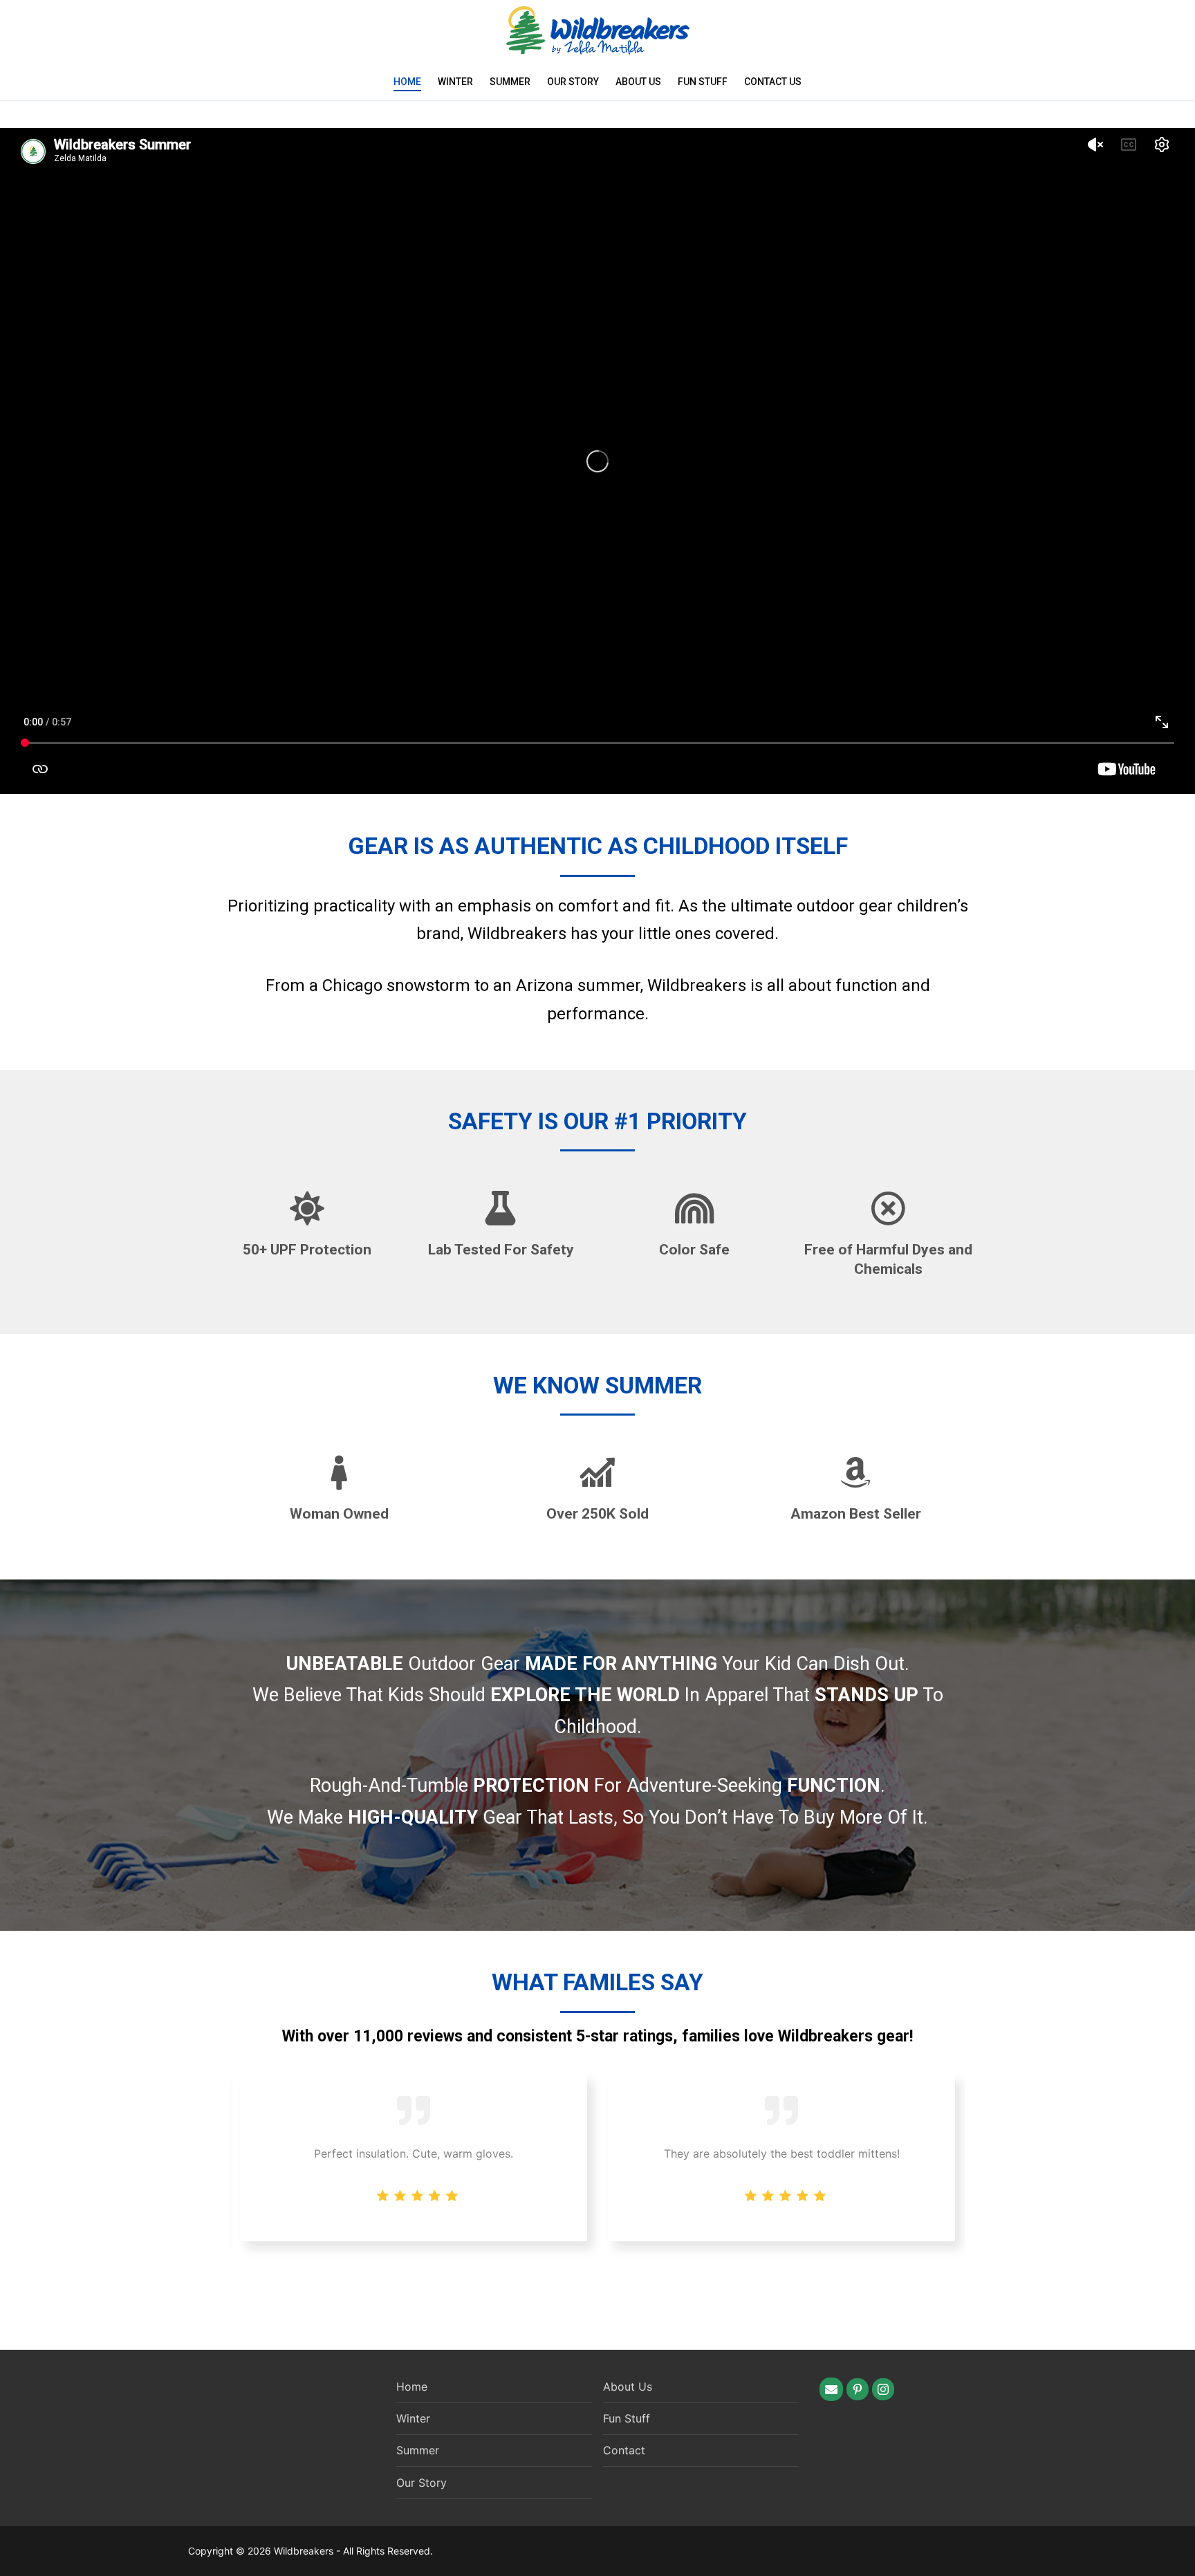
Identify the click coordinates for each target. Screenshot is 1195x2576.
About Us (638, 82)
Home (407, 82)
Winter (455, 82)
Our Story (573, 82)
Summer (510, 82)
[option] (781, 2157)
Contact (624, 2450)
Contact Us (773, 82)
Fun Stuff (703, 82)
